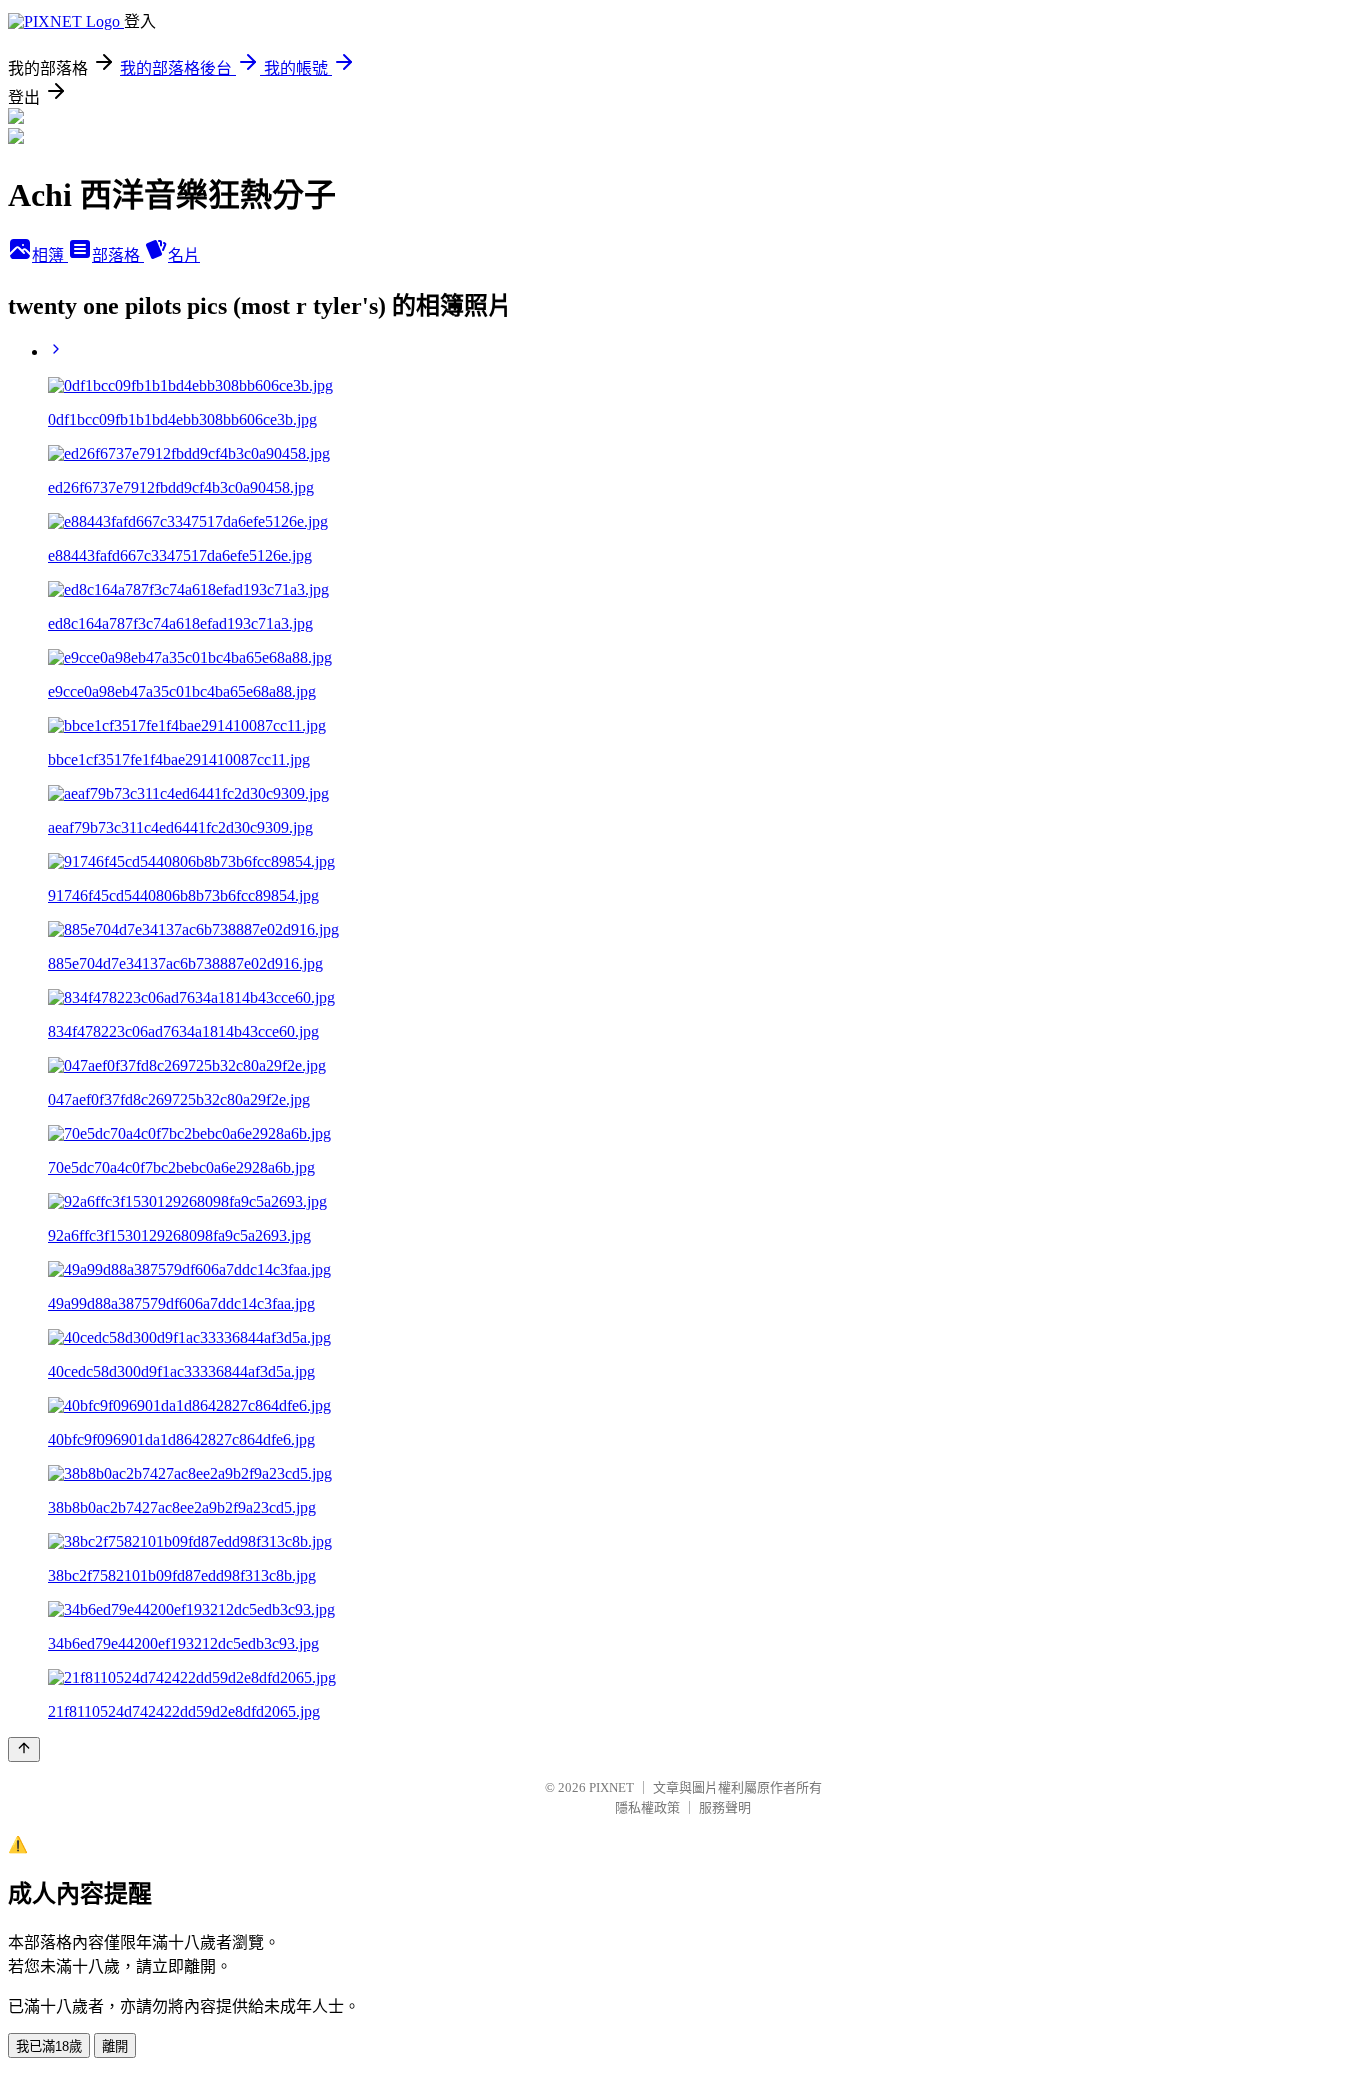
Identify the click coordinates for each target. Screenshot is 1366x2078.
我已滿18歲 (49, 2046)
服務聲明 (725, 1807)
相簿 (50, 255)
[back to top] (24, 1749)
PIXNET (611, 1787)
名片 (184, 255)
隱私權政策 (647, 1807)
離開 (115, 2046)
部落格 (118, 255)
